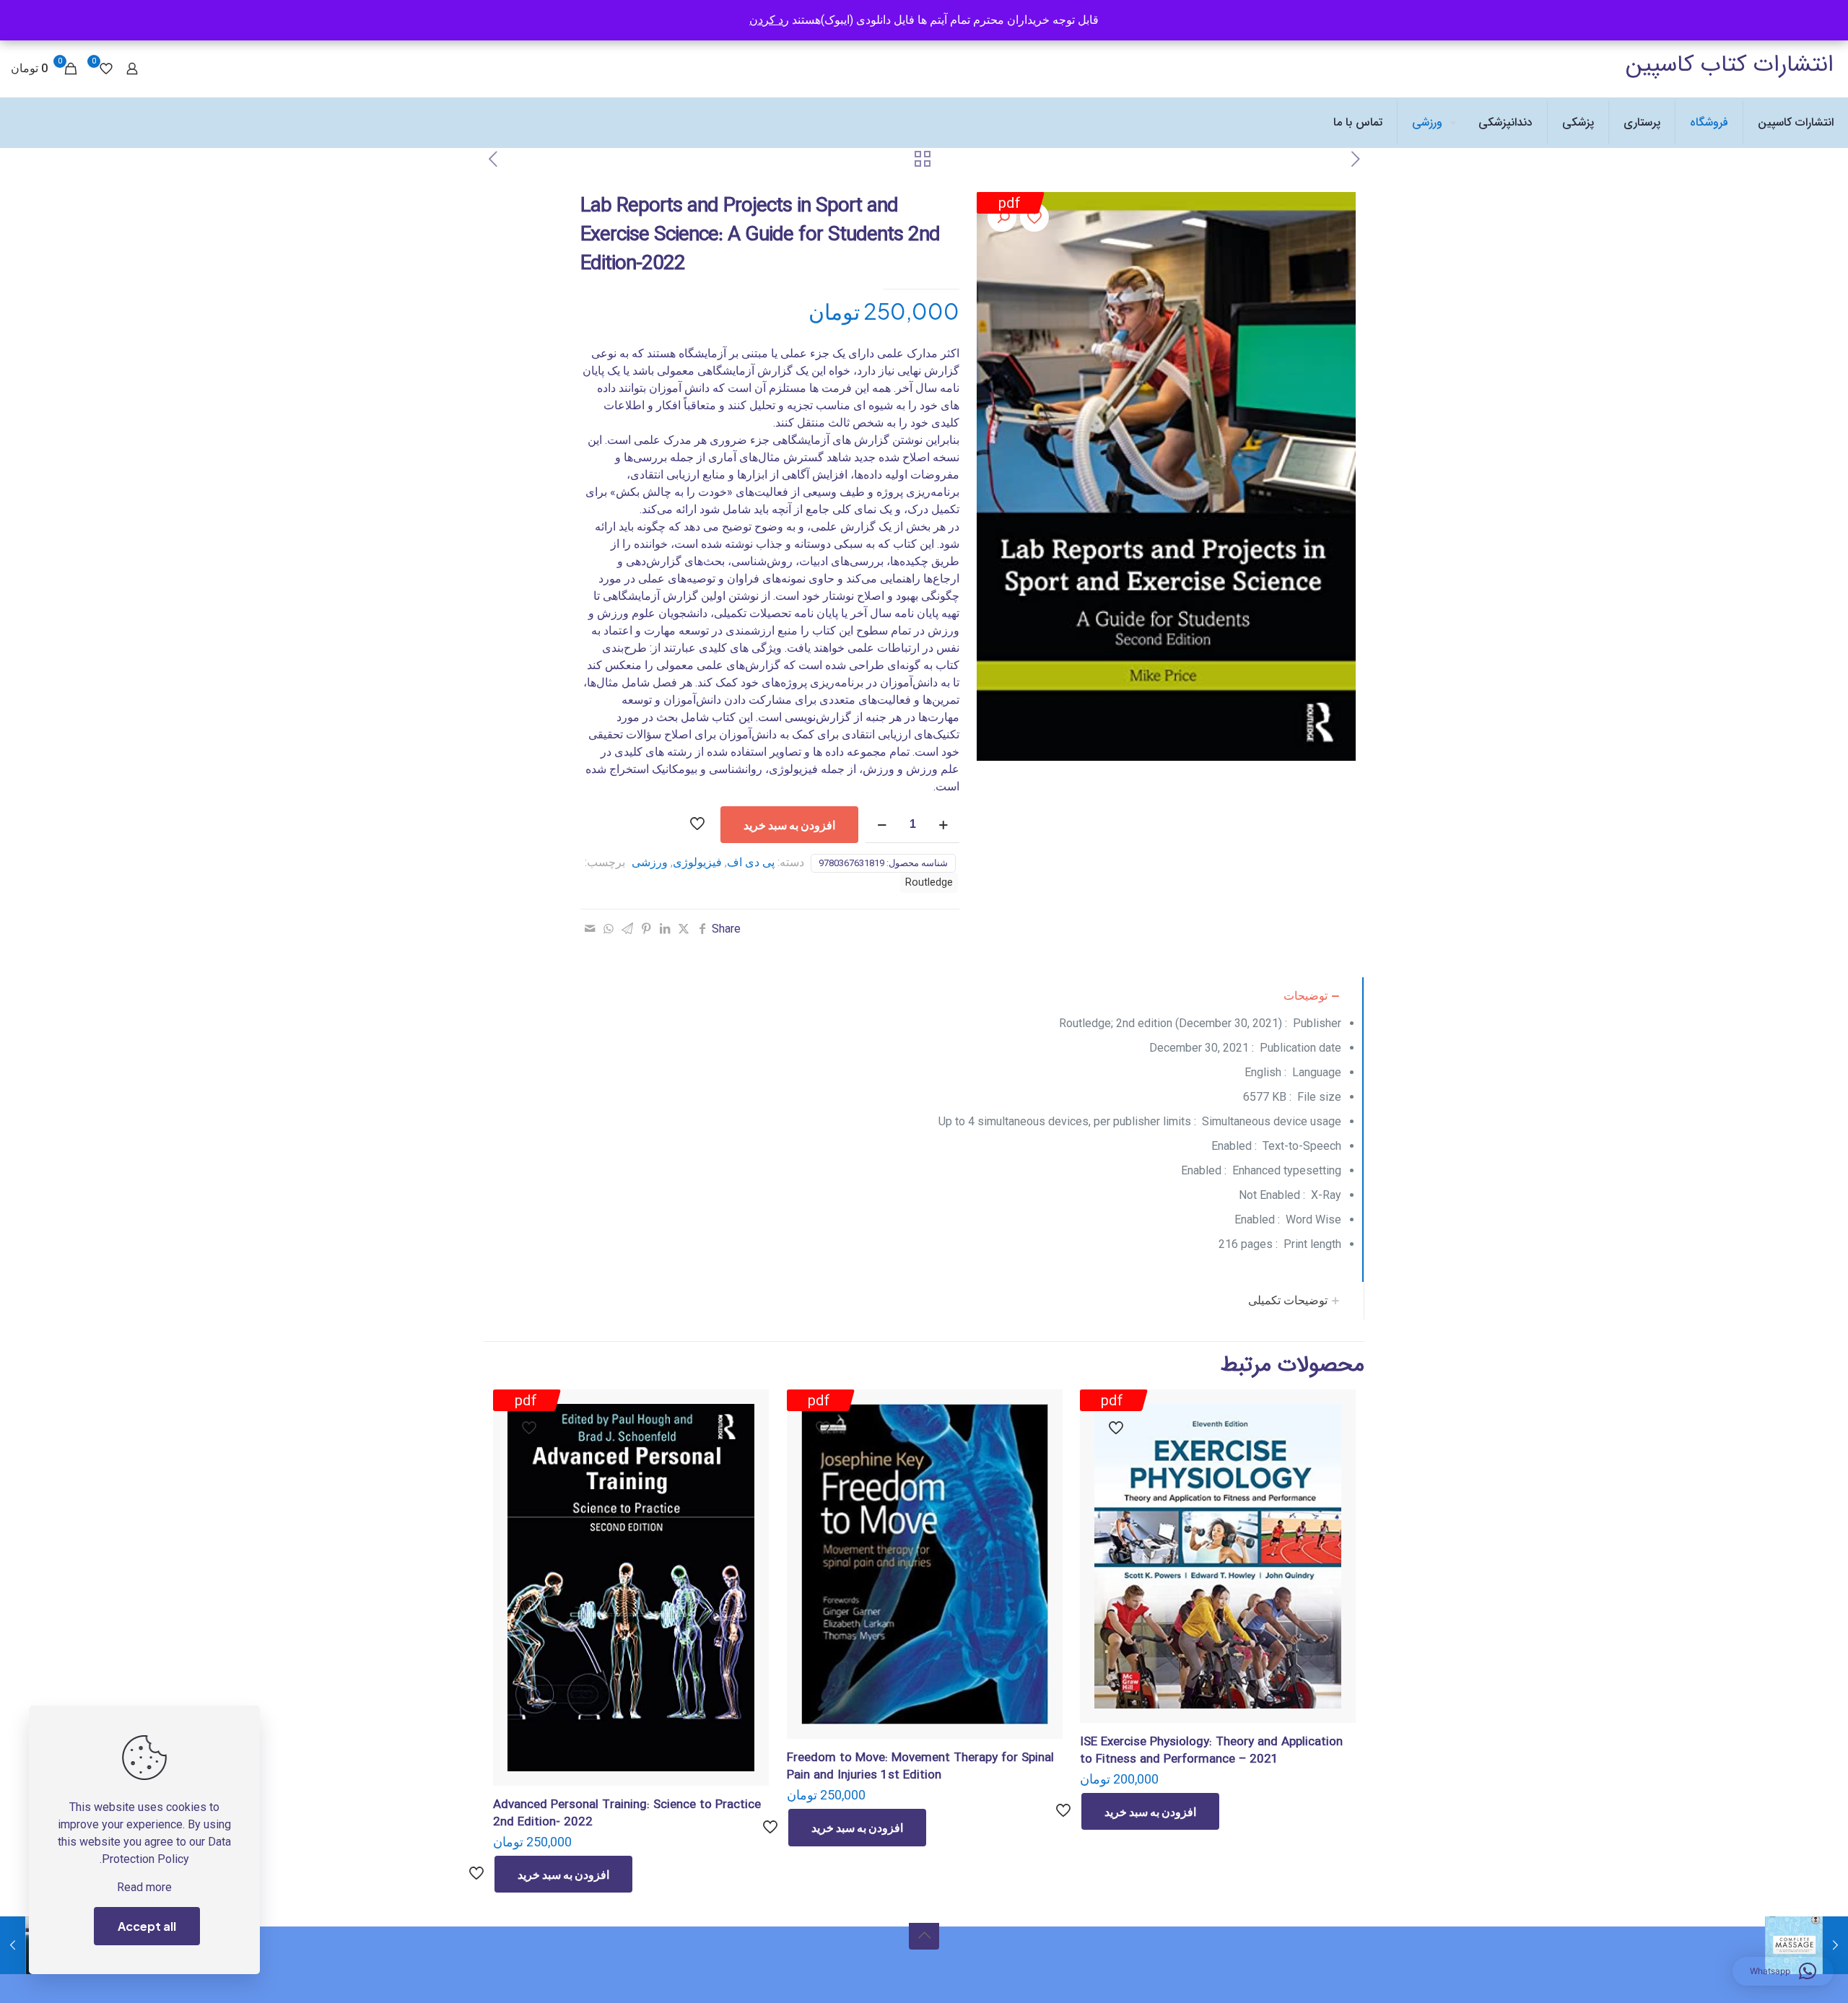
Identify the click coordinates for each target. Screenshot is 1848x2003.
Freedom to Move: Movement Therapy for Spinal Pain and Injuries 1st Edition (920, 1767)
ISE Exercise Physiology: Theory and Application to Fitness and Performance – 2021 (1211, 1751)
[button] (1002, 217)
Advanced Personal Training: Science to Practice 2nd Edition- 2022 (627, 1814)
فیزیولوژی (697, 862)
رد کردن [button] (769, 20)
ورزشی (650, 862)
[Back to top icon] (924, 1934)
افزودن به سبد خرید (789, 825)
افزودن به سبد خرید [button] (1150, 1811)
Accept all (147, 1926)
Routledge (929, 882)
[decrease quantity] (882, 825)
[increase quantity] (943, 825)
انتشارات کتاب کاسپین (1730, 65)
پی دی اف (751, 862)
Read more (144, 1887)
